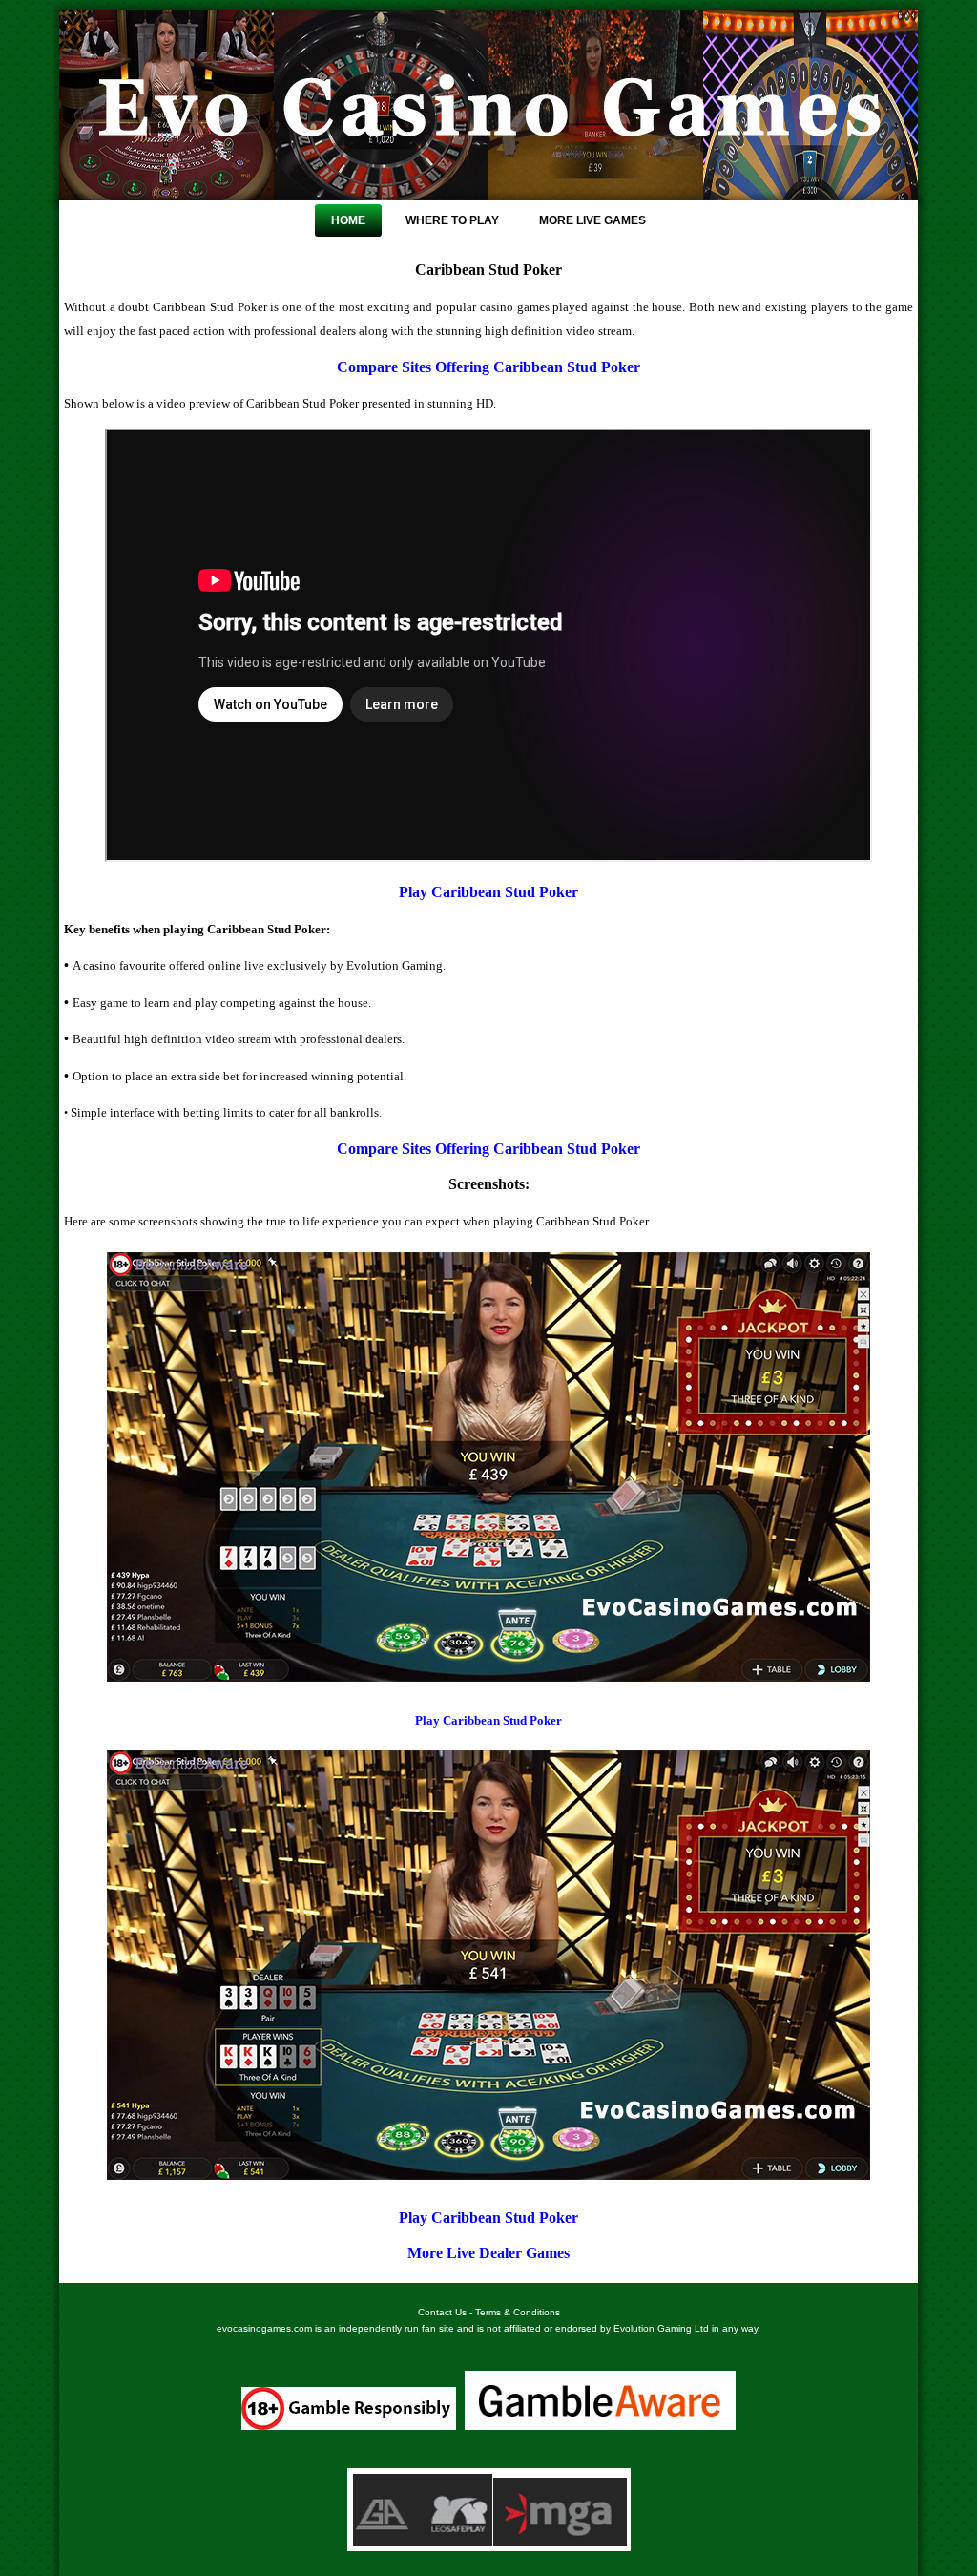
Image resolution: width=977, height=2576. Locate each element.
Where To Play (452, 220)
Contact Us (442, 2312)
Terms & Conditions (518, 2312)
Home (348, 220)
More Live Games (592, 220)
